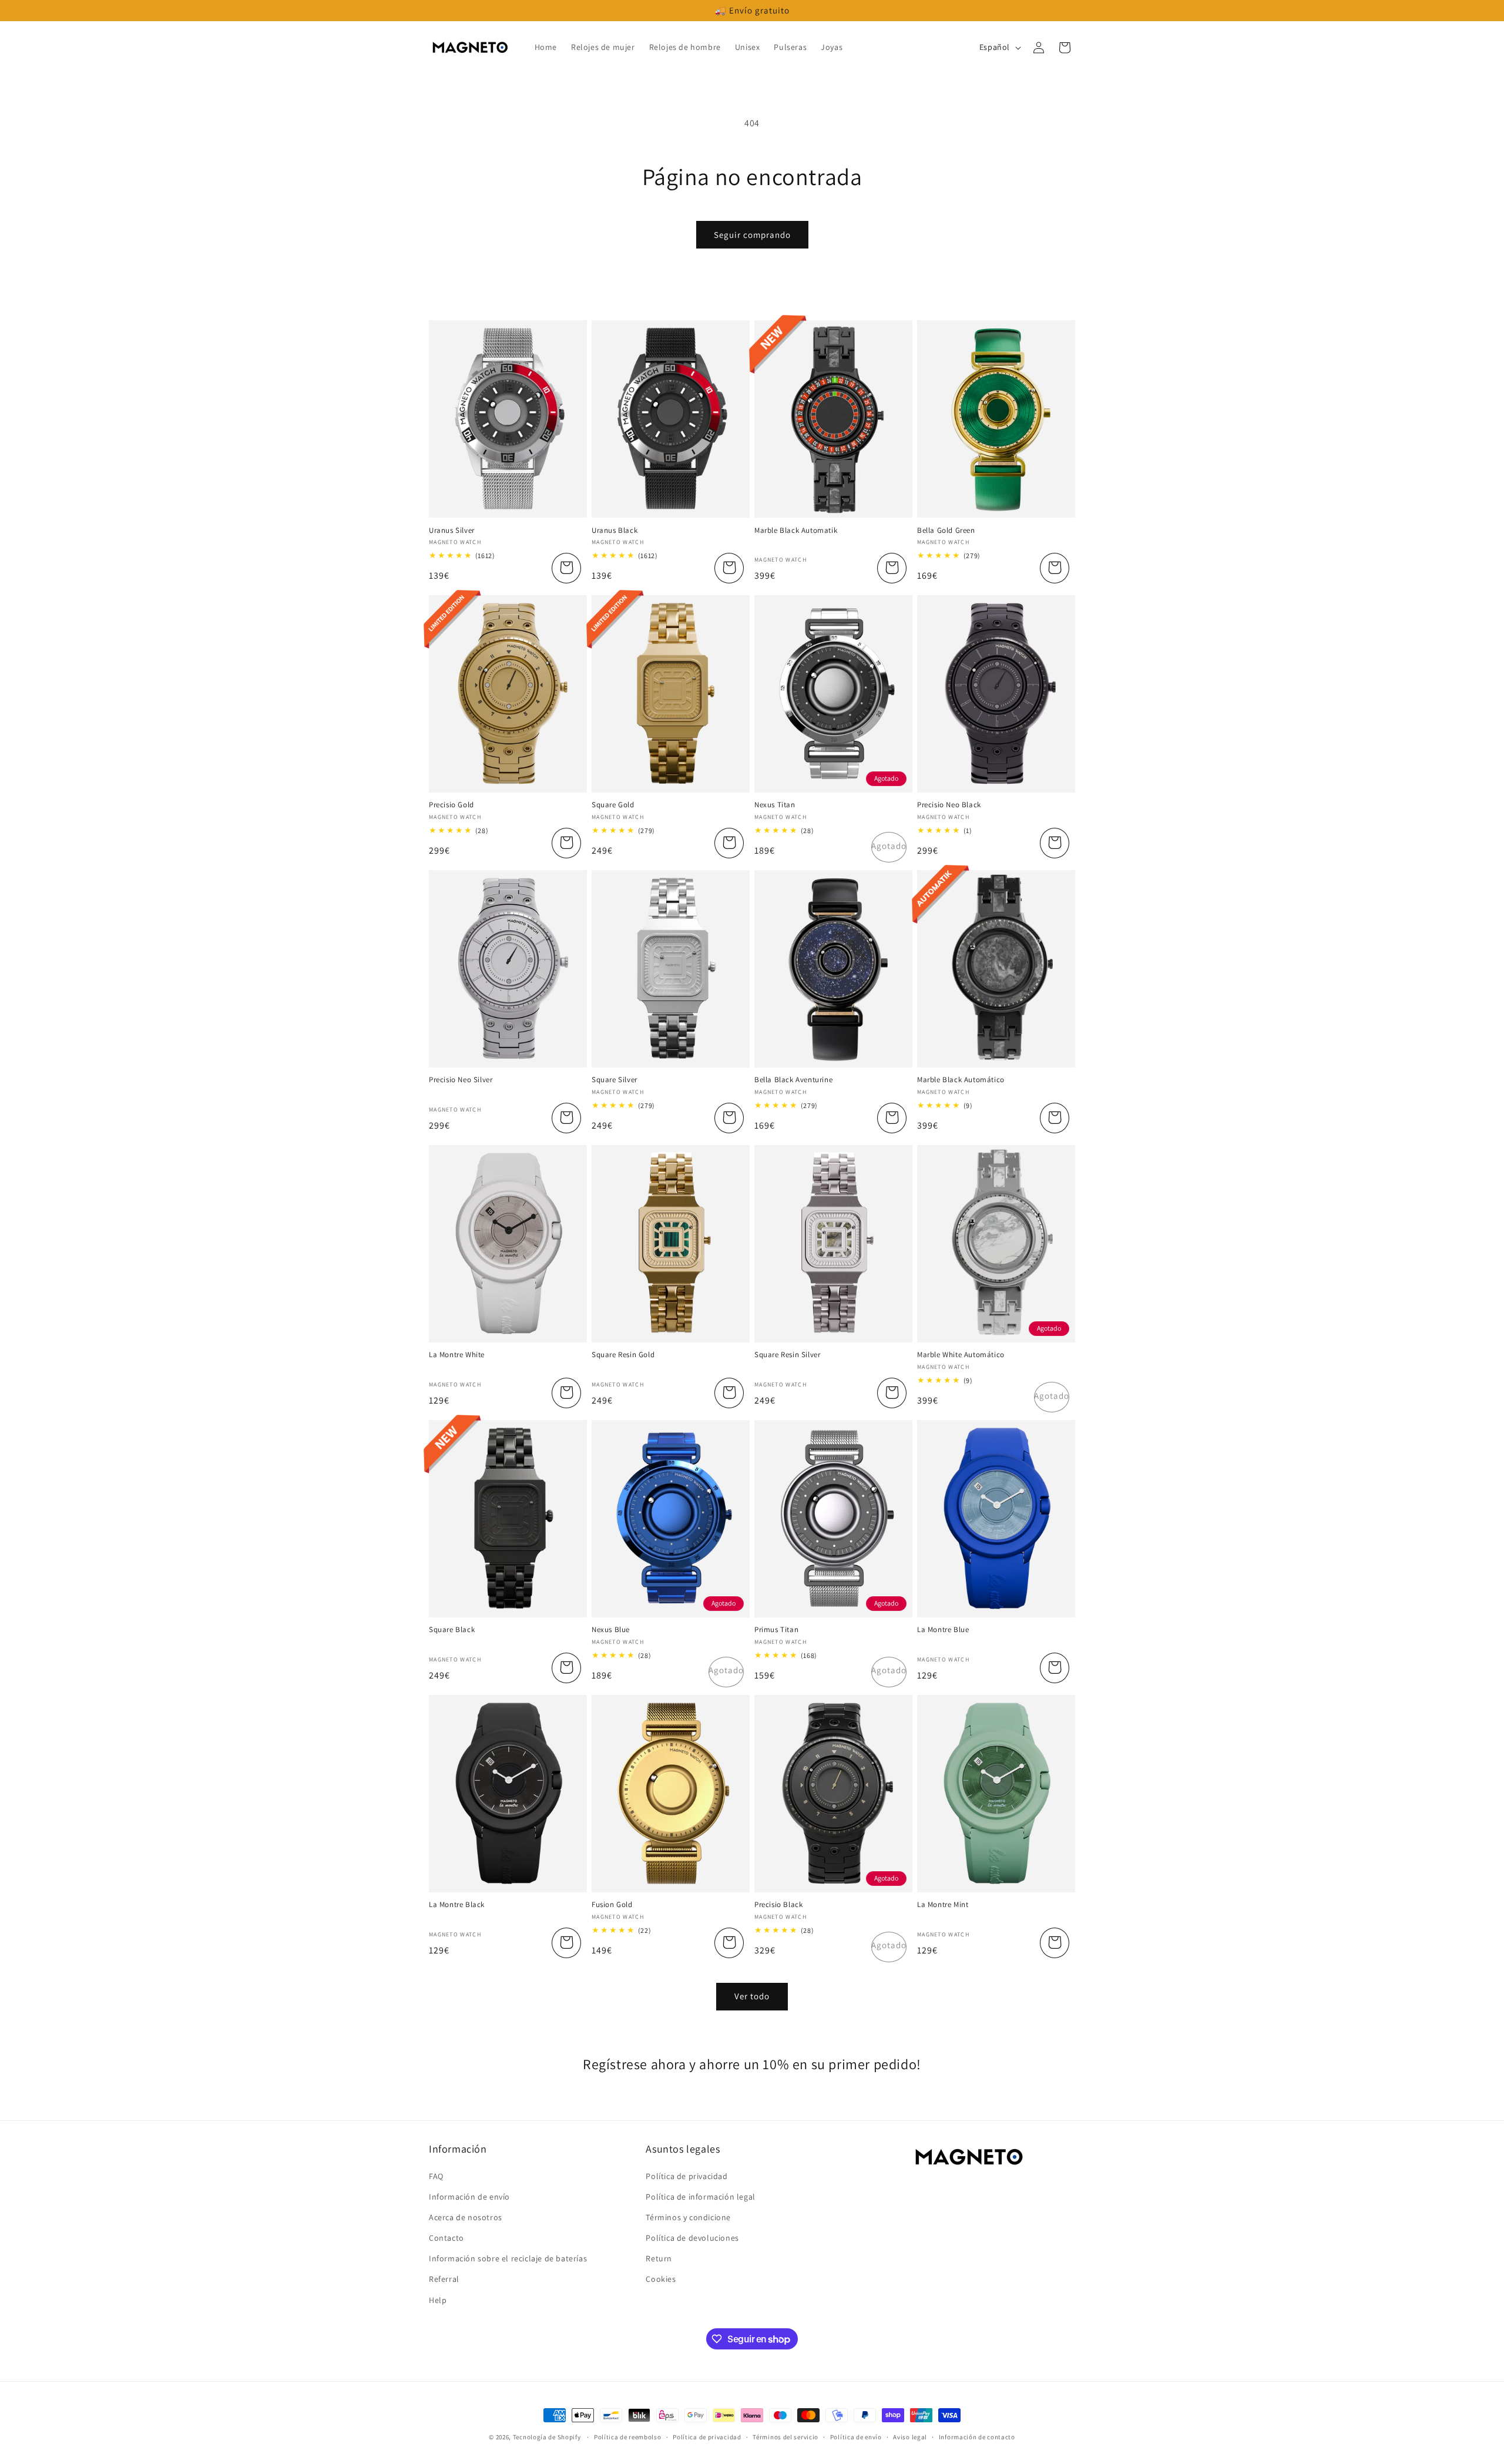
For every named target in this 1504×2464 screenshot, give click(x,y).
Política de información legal (700, 2197)
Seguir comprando (752, 235)
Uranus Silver (452, 531)
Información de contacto (977, 2437)
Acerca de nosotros (466, 2217)
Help (438, 2300)
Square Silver (615, 1080)
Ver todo (752, 1996)
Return (659, 2258)
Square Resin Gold (623, 1355)
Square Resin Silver (787, 1355)
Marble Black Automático (961, 1080)
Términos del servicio (785, 2437)
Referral (444, 2279)
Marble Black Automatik (796, 531)
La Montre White (457, 1355)
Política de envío (856, 2437)
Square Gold (613, 805)
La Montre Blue (943, 1630)
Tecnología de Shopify (547, 2437)
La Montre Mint (943, 1905)
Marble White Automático (961, 1355)
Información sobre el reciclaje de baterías (508, 2258)
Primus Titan (776, 1630)
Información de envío (469, 2197)
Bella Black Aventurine (793, 1080)
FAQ (436, 2176)
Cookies (661, 2279)
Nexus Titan (775, 805)
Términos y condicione (688, 2217)
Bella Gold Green (946, 531)
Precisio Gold (451, 805)
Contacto (446, 2238)
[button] (1065, 48)
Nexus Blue (611, 1630)
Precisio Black (778, 1905)
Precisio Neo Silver (461, 1080)
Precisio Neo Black (949, 805)
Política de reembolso (628, 2437)
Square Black (452, 1630)
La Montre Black (457, 1905)
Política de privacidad (686, 2176)
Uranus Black (615, 531)
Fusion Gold (612, 1905)
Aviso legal (910, 2437)
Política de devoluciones (692, 2238)
